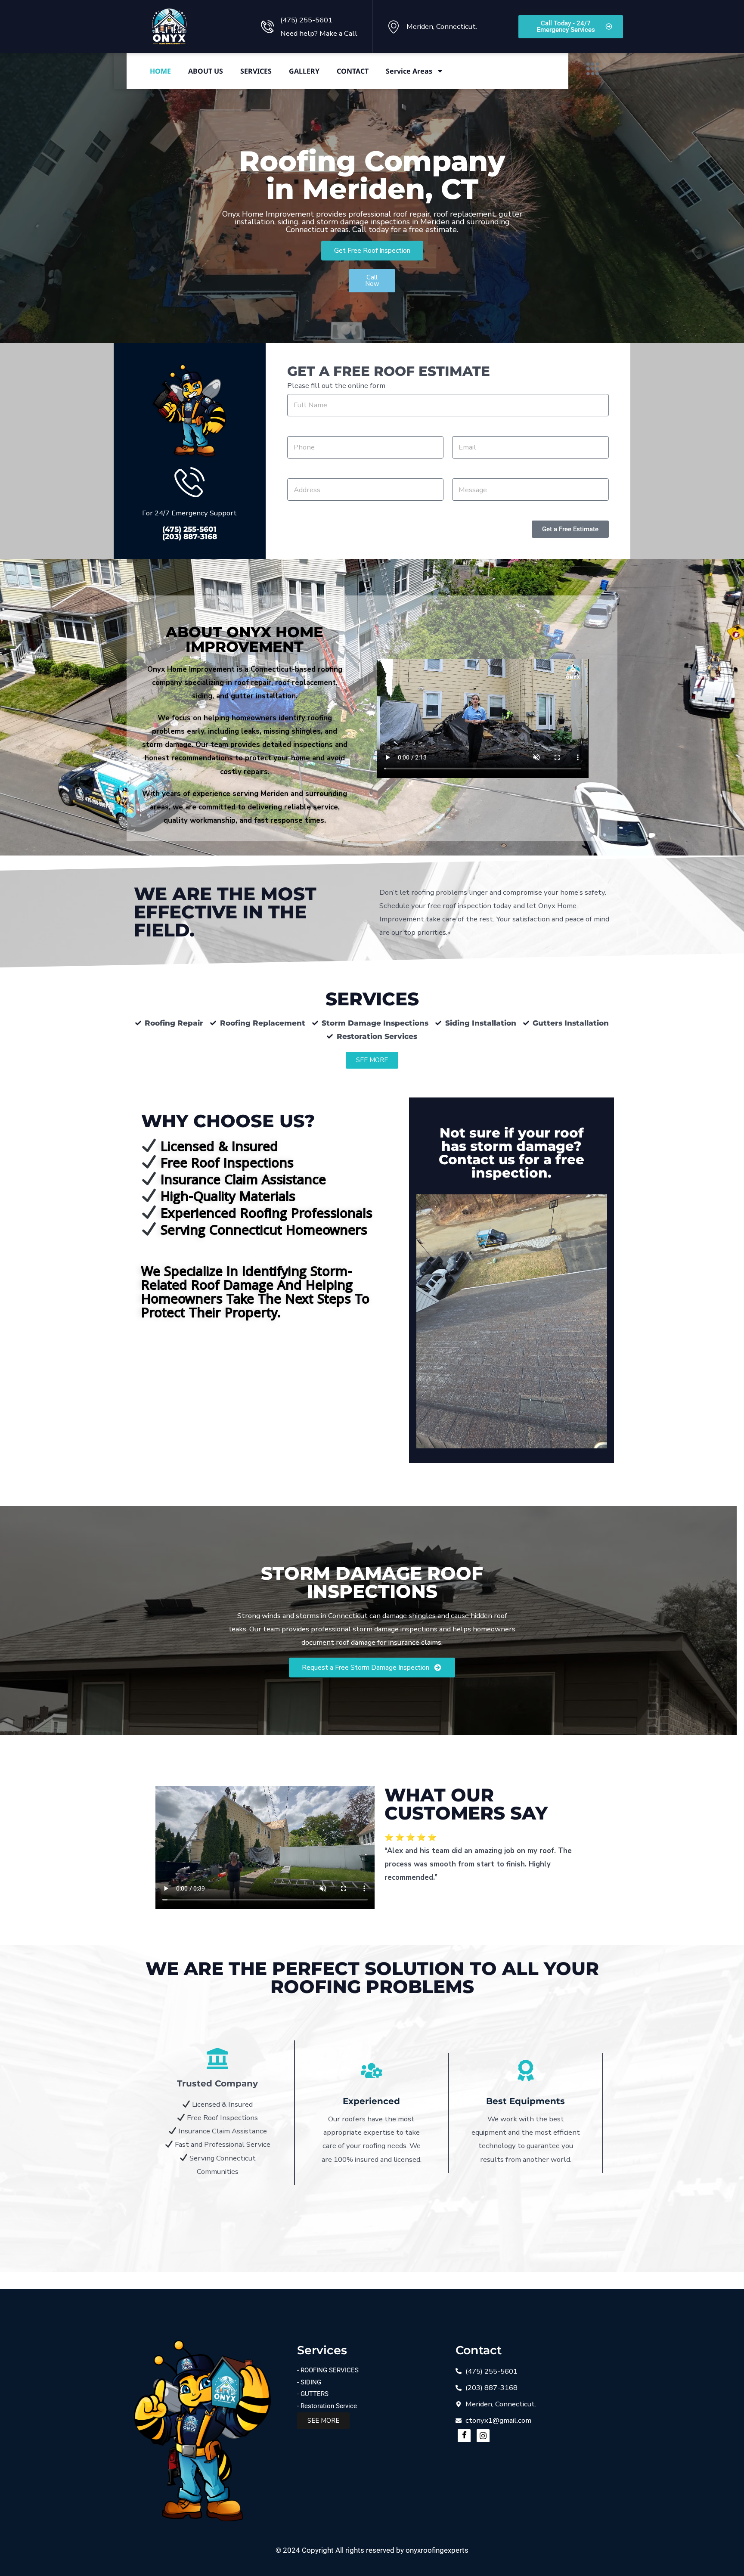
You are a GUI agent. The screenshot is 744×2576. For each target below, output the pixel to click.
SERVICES (256, 71)
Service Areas (409, 71)
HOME (160, 71)
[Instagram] (483, 2436)
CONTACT (353, 71)
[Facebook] (464, 2436)
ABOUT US (206, 71)
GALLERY (304, 71)
